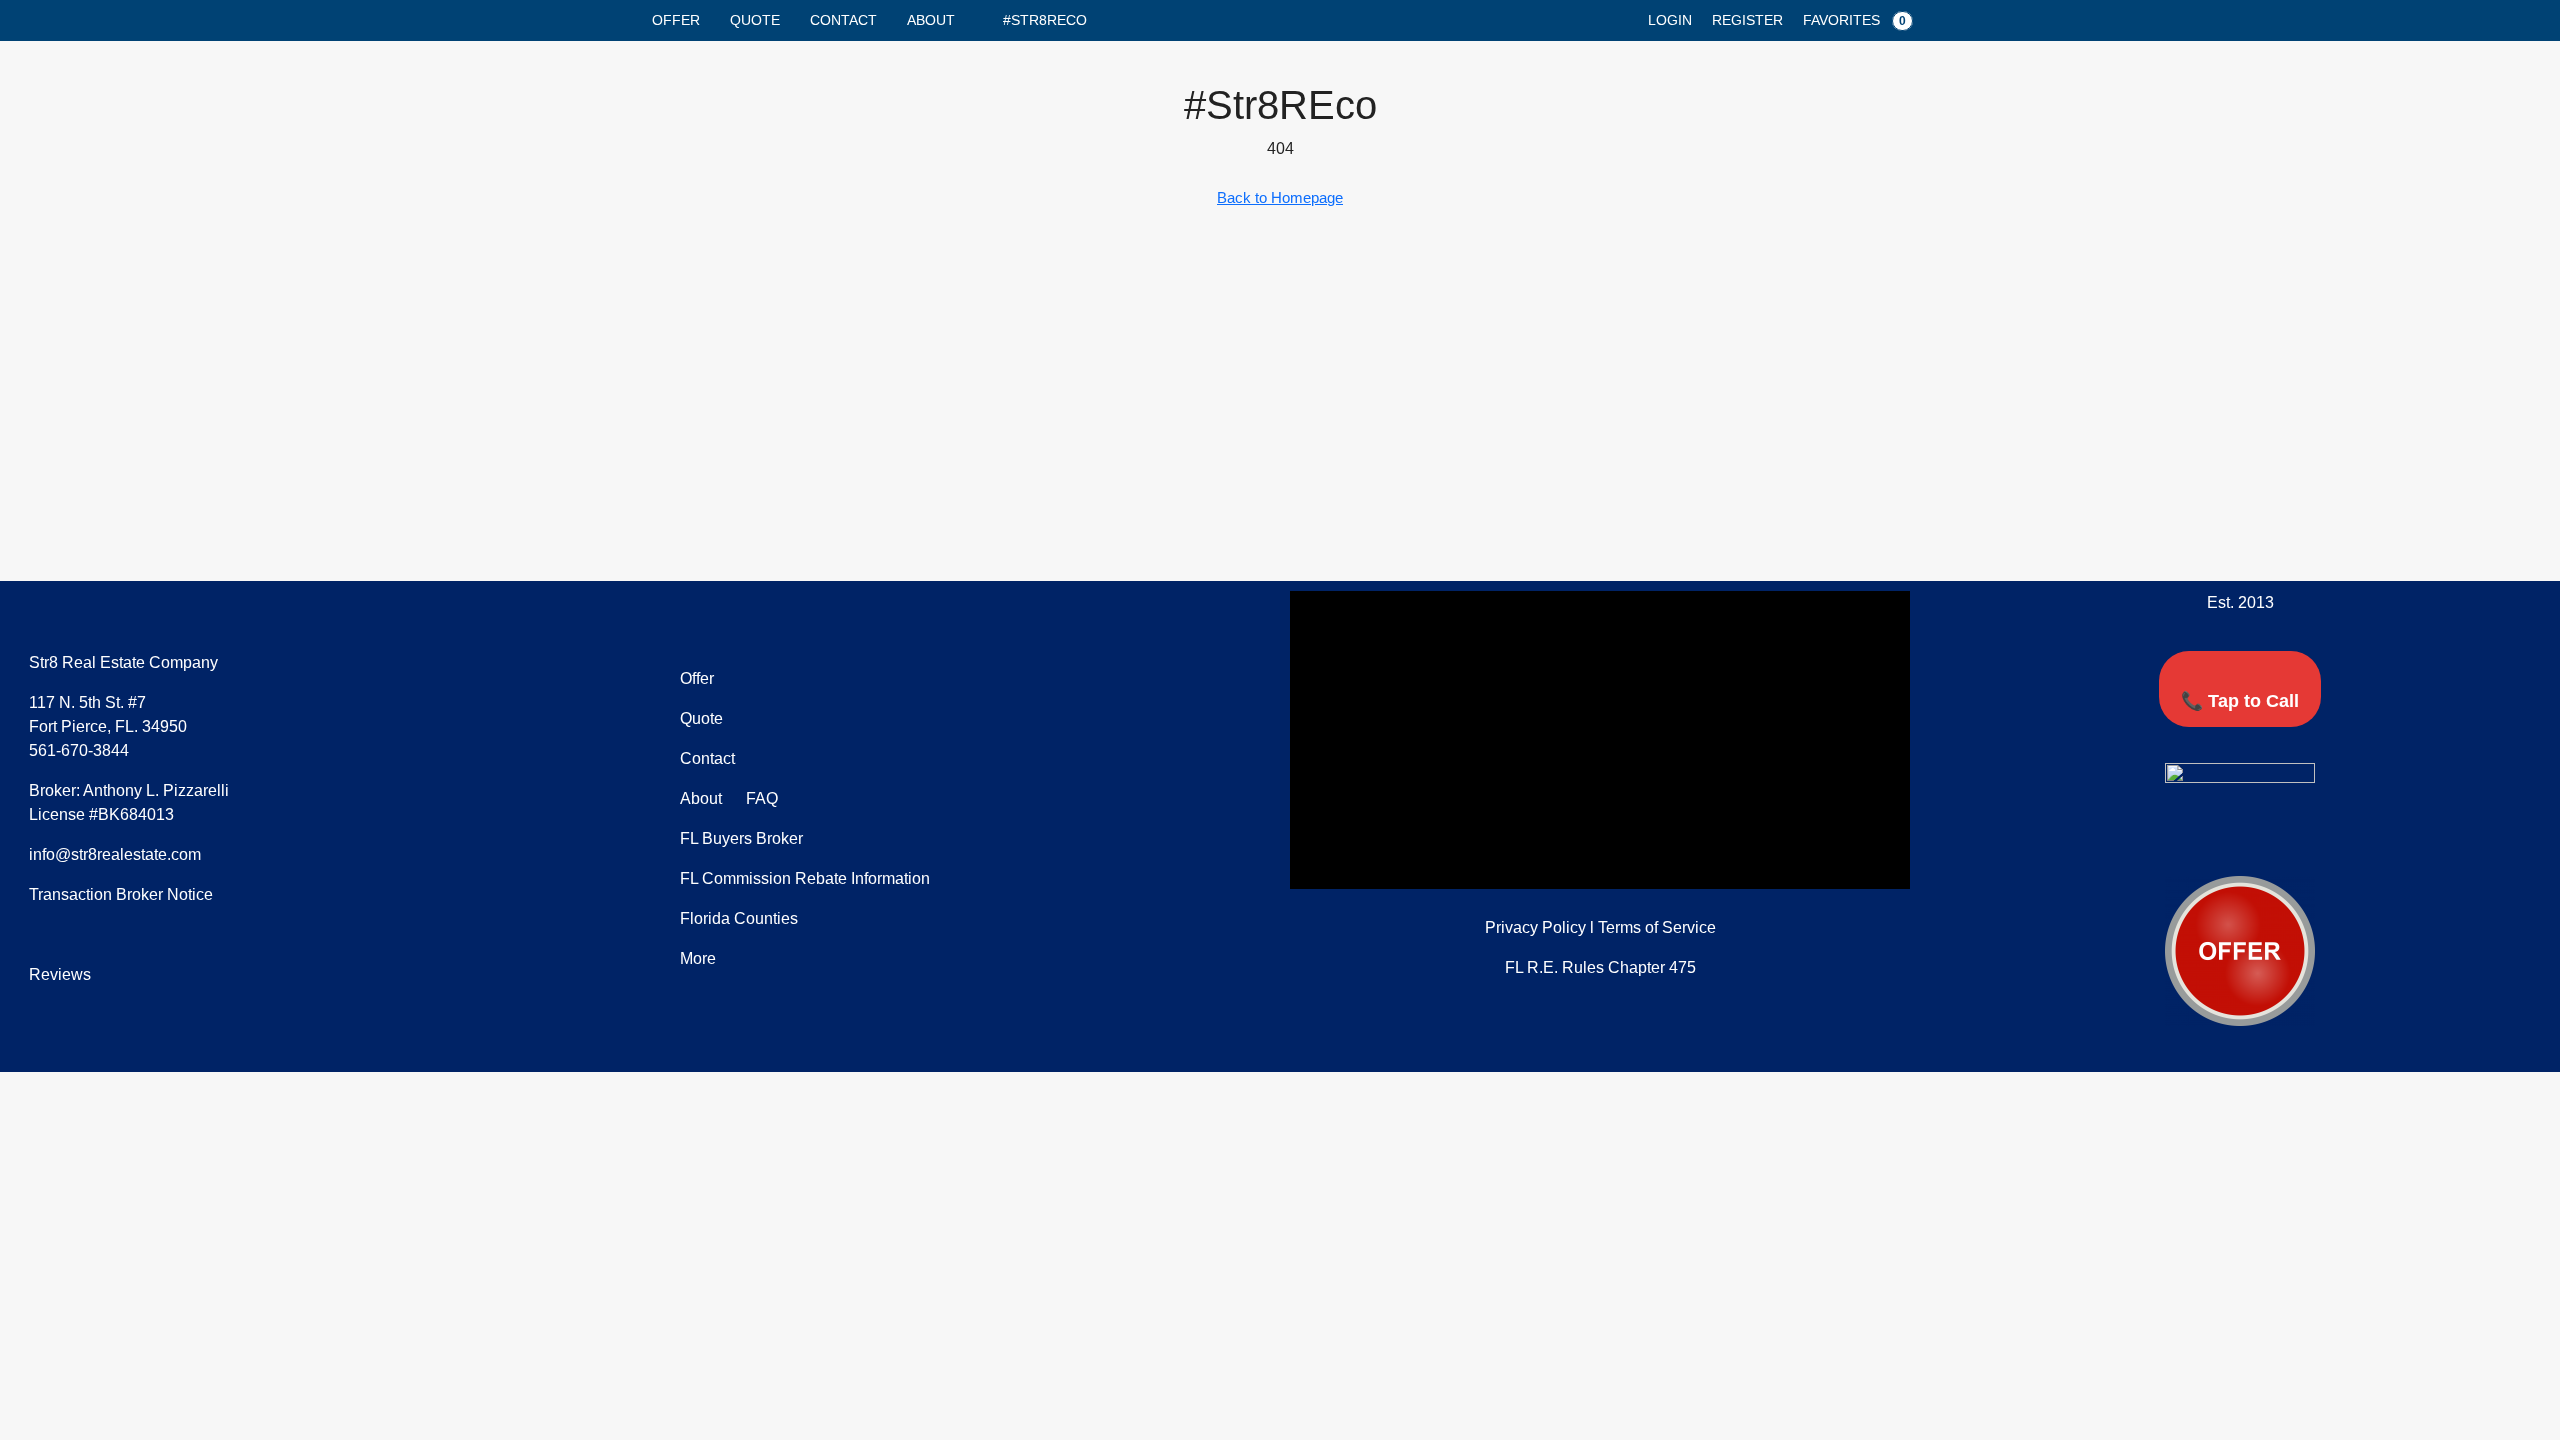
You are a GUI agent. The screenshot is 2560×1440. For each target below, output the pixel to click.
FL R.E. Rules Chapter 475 (1600, 967)
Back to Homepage (1280, 197)
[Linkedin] (2259, 840)
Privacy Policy (1535, 927)
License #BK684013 (101, 814)
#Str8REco (1045, 20)
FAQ (760, 798)
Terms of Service (1657, 927)
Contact (843, 20)
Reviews (60, 974)
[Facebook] (2185, 840)
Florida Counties (739, 918)
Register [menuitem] (1747, 20)
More (698, 958)
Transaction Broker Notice (121, 894)
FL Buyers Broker (741, 838)
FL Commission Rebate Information (805, 878)
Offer (676, 20)
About (931, 20)
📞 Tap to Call (2240, 701)
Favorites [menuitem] (1854, 20)
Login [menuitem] (1670, 20)
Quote (755, 20)
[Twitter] (2222, 840)
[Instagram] (2296, 840)
